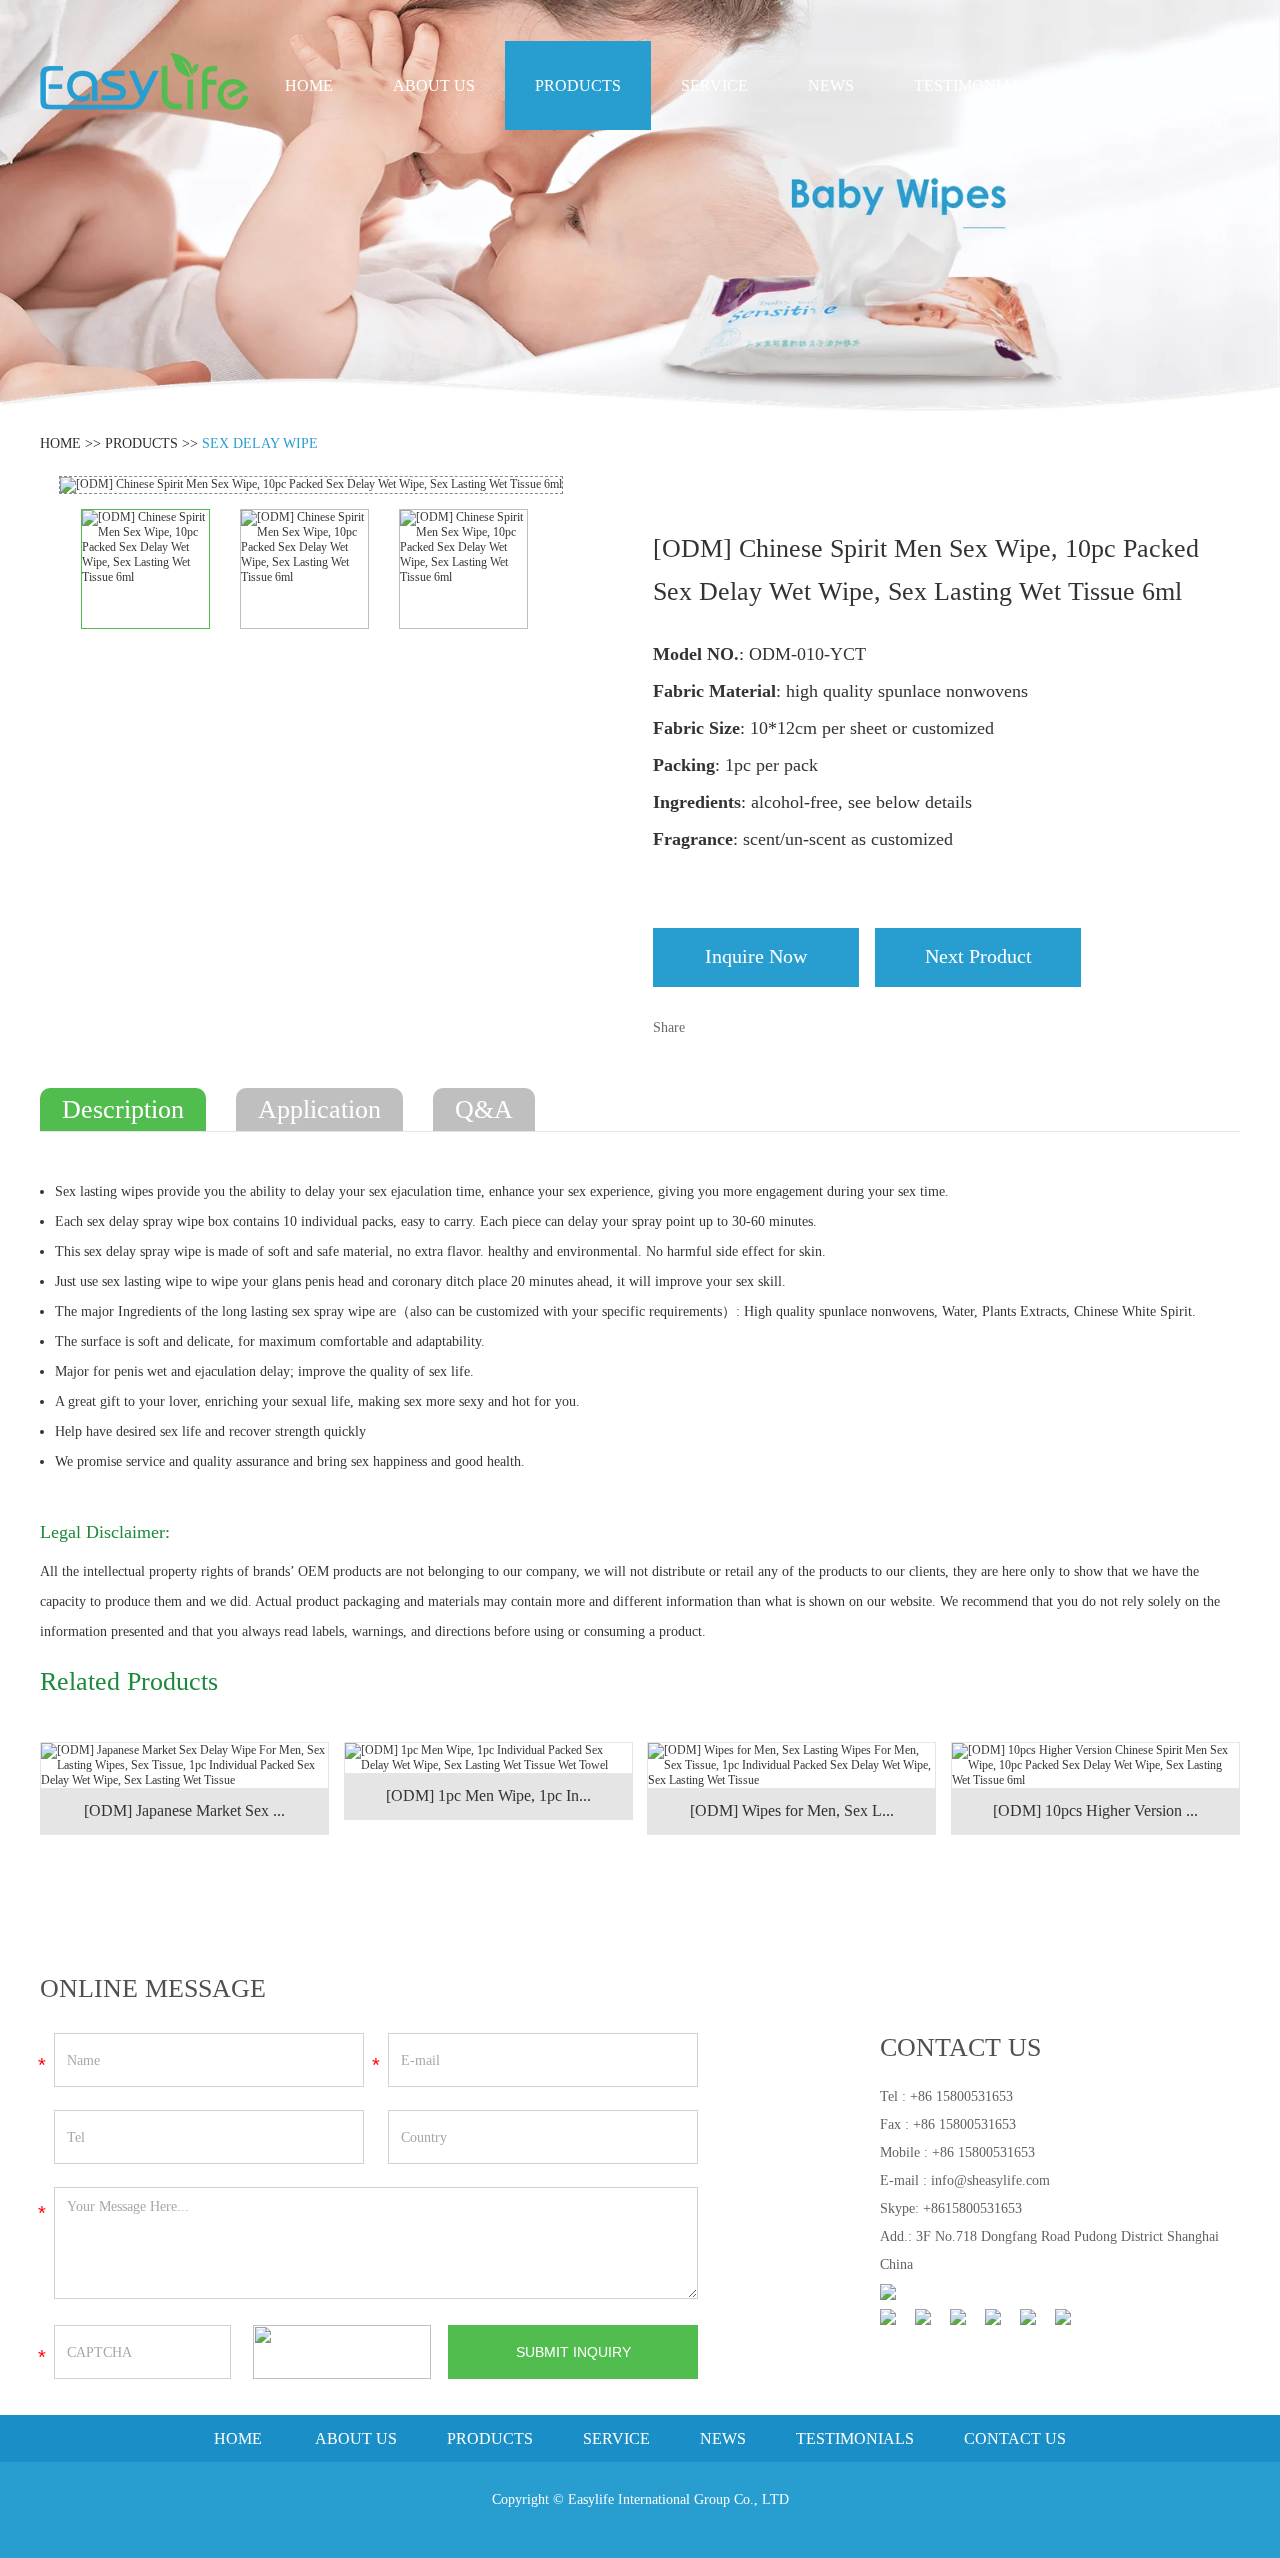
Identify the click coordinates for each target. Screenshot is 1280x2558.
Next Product (978, 956)
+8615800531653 (972, 2208)
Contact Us (1143, 85)
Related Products (129, 1681)
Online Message (153, 1988)
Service (714, 85)
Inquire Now (756, 956)
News (831, 85)
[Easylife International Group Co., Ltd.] (144, 81)
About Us (434, 85)
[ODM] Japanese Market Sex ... (184, 1810)
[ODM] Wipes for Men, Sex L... (792, 1810)
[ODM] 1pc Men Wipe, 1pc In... (488, 1795)
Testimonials (973, 85)
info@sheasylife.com (990, 2180)
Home (309, 85)
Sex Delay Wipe (260, 443)
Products (578, 85)
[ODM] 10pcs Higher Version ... (1095, 1810)
